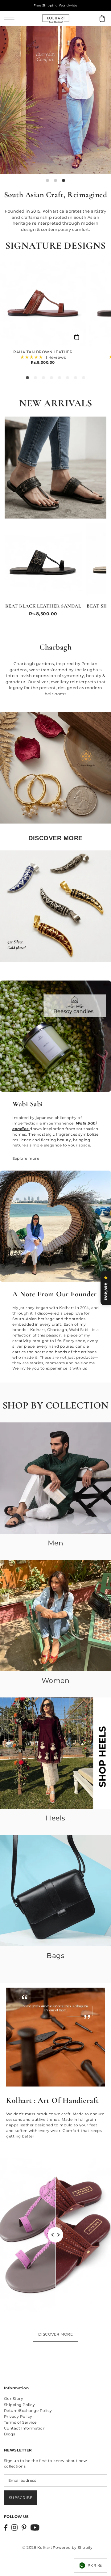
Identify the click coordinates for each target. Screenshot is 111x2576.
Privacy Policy (18, 2416)
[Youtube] (35, 2527)
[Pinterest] (24, 2527)
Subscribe (21, 2498)
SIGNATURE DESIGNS (55, 246)
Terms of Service (20, 2422)
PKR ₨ (95, 2565)
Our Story (14, 2398)
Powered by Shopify (73, 2547)
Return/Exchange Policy (28, 2411)
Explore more (26, 1158)
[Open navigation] (11, 19)
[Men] (55, 1478)
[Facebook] (6, 2527)
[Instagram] (14, 2527)
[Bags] (55, 1891)
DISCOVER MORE (56, 2334)
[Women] (55, 1616)
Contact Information (25, 2428)
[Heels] (55, 1753)
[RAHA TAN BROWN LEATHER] (43, 303)
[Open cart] (102, 18)
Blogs (10, 2434)
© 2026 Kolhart (37, 2547)
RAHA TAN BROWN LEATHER (43, 352)
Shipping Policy (20, 2405)
